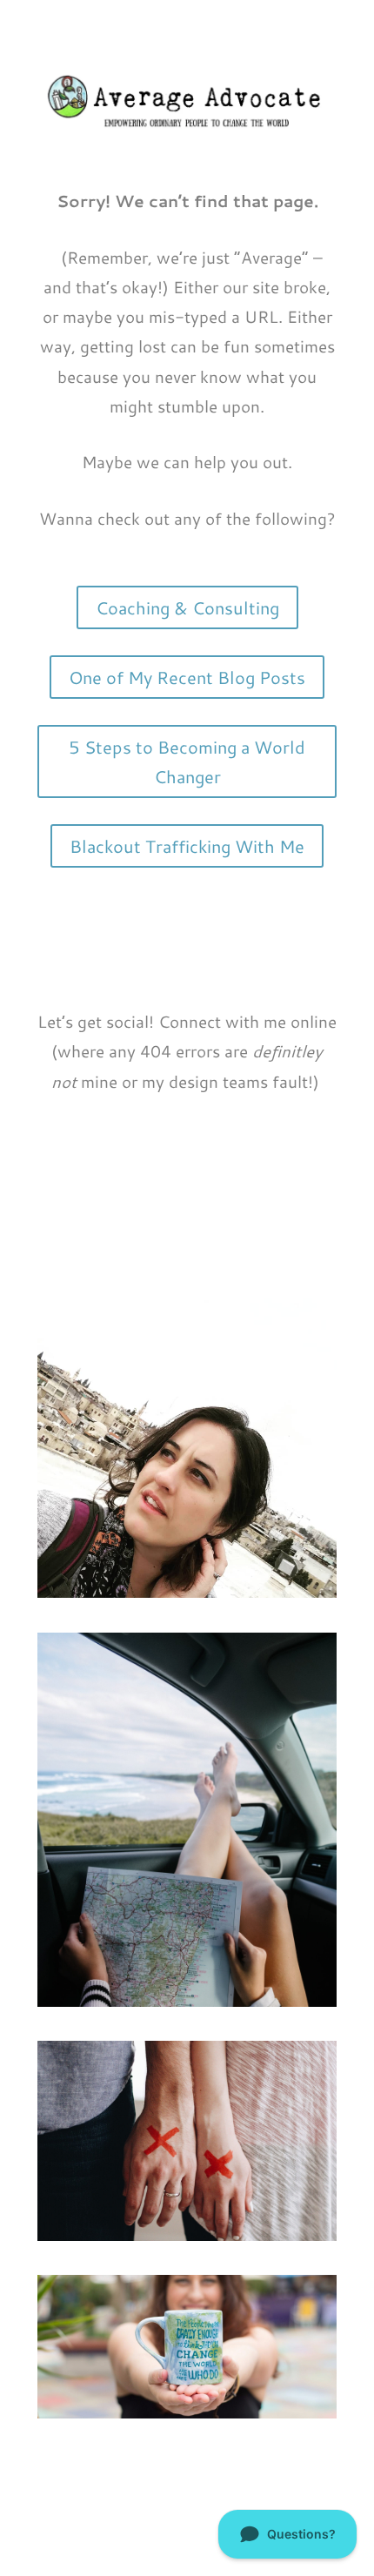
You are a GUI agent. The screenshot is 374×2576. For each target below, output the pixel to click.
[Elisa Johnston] (187, 1591)
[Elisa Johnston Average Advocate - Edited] (187, 2412)
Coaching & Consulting (187, 607)
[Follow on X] (204, 1251)
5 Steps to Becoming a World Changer (187, 761)
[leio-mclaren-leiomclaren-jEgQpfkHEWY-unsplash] (187, 2000)
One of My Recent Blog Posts (187, 677)
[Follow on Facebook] (170, 1251)
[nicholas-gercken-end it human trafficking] (187, 2234)
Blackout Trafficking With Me (187, 846)
